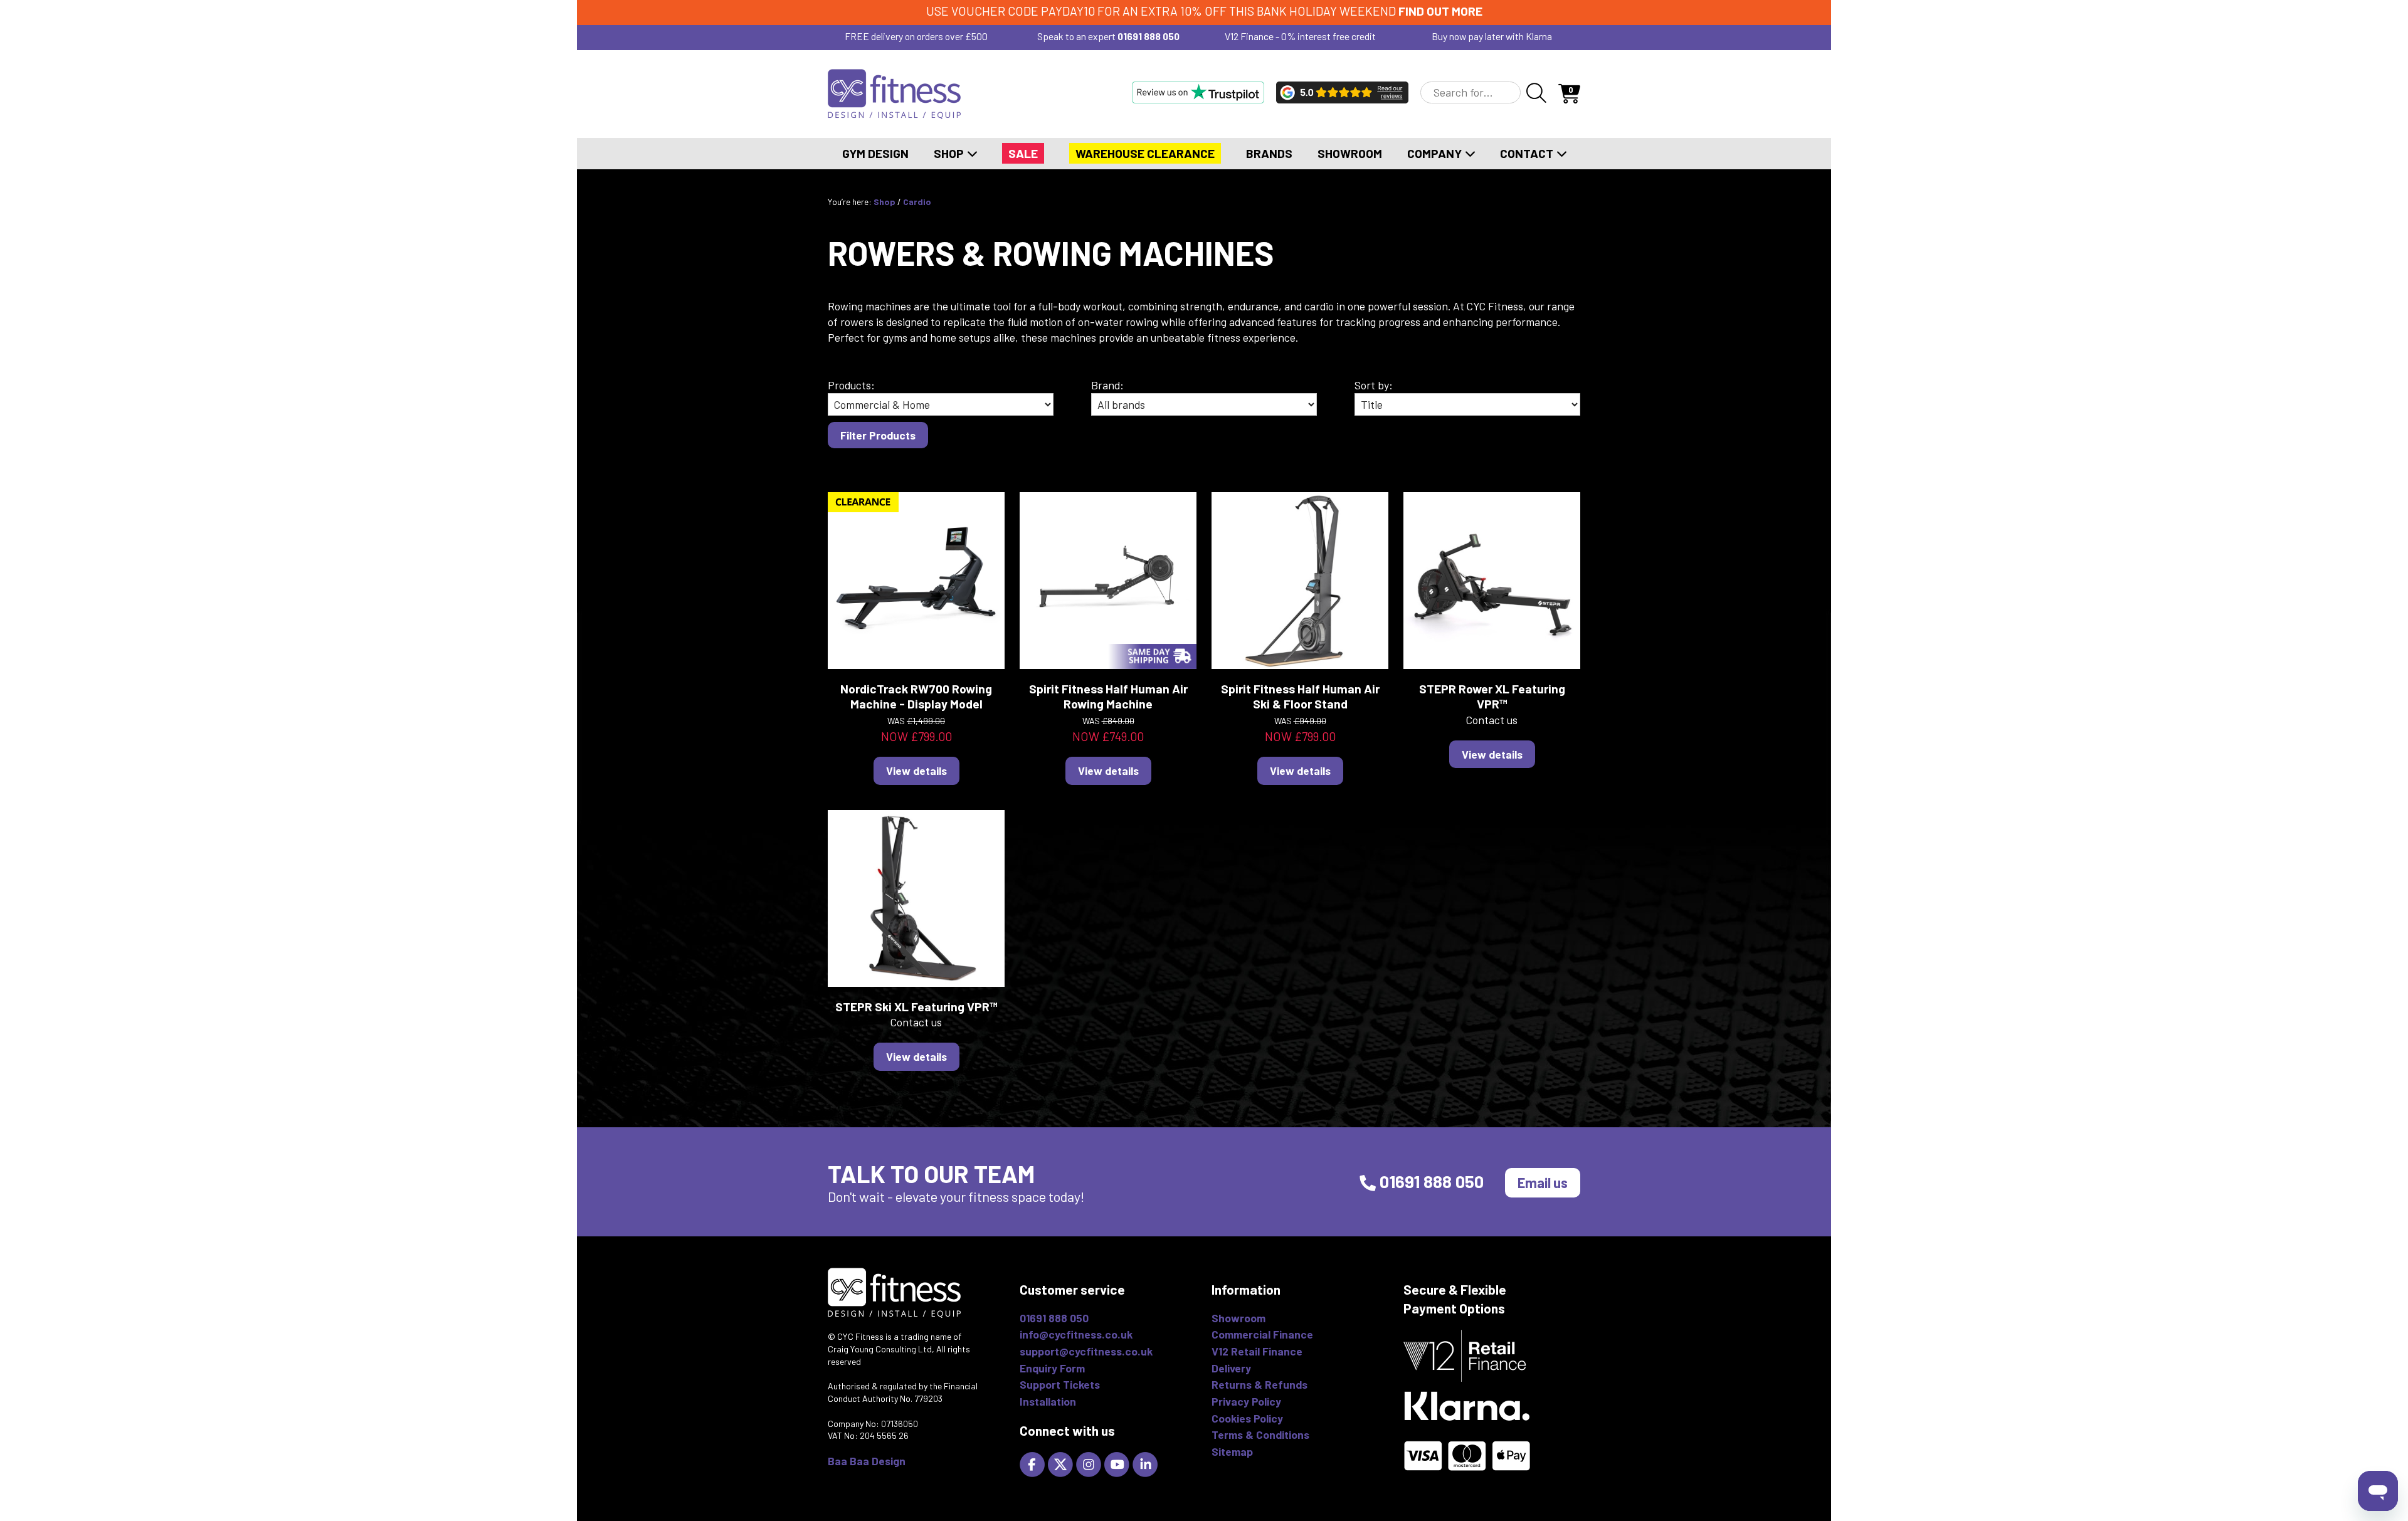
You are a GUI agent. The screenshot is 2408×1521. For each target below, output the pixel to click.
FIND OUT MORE (1440, 11)
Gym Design (875, 153)
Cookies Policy (1247, 1418)
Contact (1528, 153)
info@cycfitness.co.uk (1076, 1334)
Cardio (917, 202)
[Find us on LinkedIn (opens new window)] (1147, 1463)
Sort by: (1374, 385)
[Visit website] (1198, 92)
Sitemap (1232, 1451)
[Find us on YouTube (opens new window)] (1118, 1463)
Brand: (1107, 385)
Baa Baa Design (867, 1461)
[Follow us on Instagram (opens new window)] (1090, 1463)
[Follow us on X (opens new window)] (1062, 1463)
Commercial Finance (1262, 1334)
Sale (1023, 153)
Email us (1543, 1182)
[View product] (916, 579)
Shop (950, 153)
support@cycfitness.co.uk (1086, 1351)
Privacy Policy (1246, 1401)
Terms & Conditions (1260, 1434)
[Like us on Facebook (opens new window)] (1034, 1463)
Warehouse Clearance (1145, 153)
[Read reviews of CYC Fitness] (1342, 92)
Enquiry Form (1052, 1368)
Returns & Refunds (1259, 1384)
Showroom (1350, 153)
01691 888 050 (1149, 36)
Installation (1048, 1401)
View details (916, 771)
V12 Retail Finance (1257, 1351)
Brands (1269, 153)
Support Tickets (1060, 1384)
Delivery (1231, 1368)
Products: (851, 385)
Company (1436, 153)
